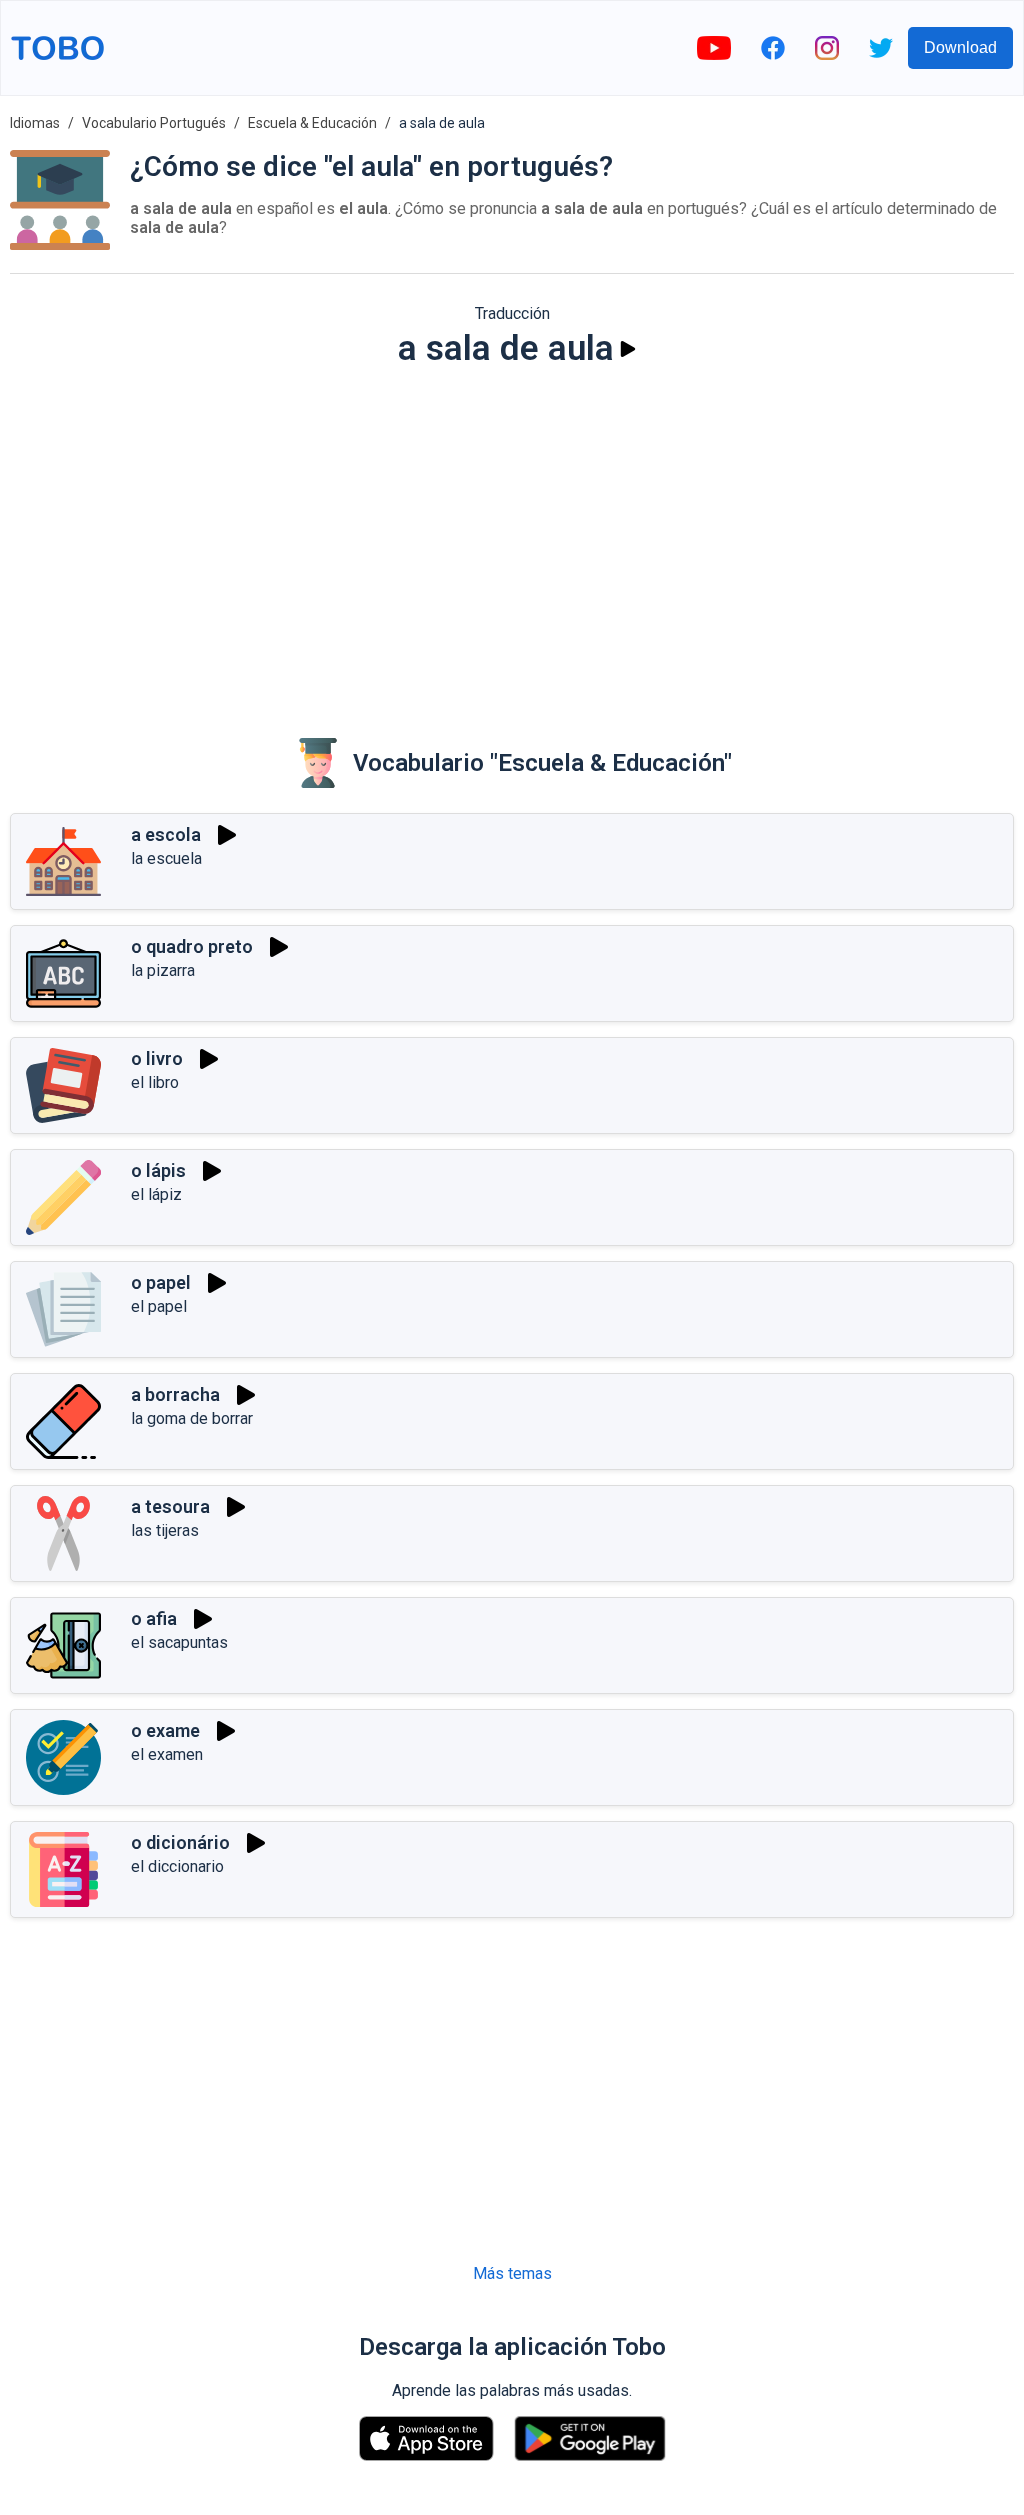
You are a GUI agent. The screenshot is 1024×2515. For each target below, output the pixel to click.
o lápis (158, 1170)
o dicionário (180, 1842)
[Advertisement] (512, 539)
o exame (165, 1730)
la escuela (166, 858)
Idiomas (35, 123)
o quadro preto (192, 946)
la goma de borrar (192, 1418)
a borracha (175, 1394)
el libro (155, 1082)
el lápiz (156, 1194)
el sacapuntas (179, 1642)
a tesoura (170, 1506)
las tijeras (165, 1530)
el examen (167, 1754)
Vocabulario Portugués (154, 123)
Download (960, 47)
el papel (159, 1306)
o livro (157, 1058)
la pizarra (163, 970)
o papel (161, 1282)
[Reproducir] (628, 349)
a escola (166, 834)
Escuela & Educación (312, 123)
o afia (154, 1618)
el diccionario (177, 1866)
